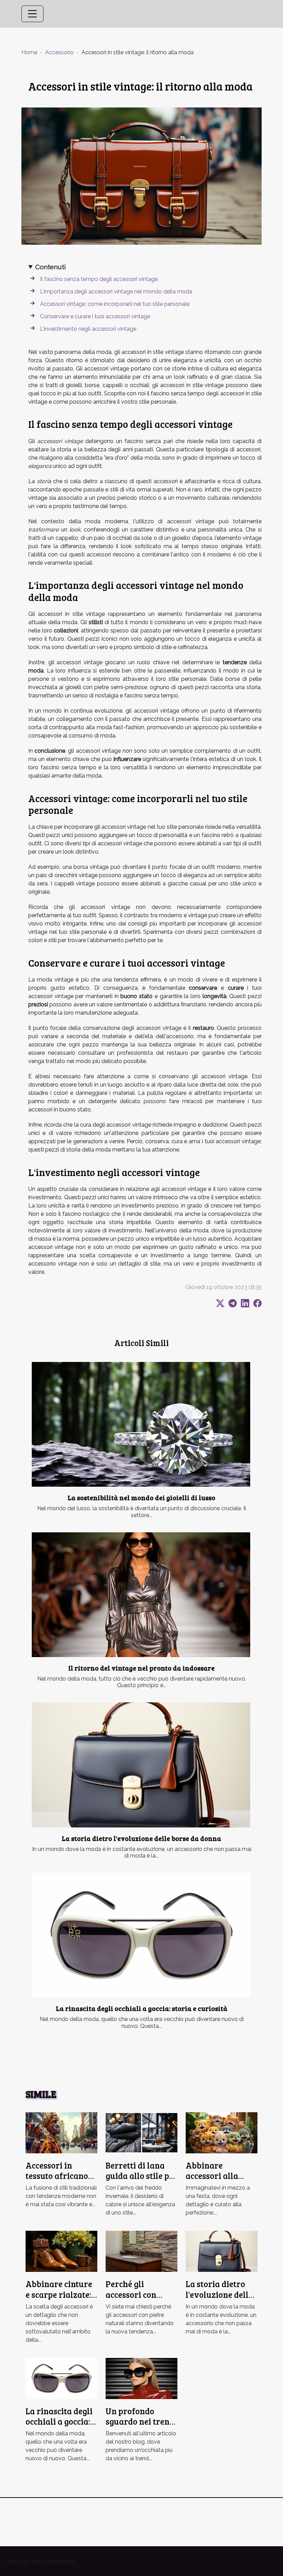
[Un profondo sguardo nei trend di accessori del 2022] (141, 2378)
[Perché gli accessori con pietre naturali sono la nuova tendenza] (141, 2251)
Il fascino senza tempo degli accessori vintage (99, 279)
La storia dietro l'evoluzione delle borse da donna (141, 1838)
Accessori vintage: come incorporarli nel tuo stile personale (115, 304)
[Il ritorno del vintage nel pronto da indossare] (141, 1595)
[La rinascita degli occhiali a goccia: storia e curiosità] (141, 1935)
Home (29, 52)
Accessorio (59, 52)
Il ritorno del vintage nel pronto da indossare (141, 1668)
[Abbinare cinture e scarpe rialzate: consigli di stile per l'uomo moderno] (61, 2251)
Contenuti (51, 267)
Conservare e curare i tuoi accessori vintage (95, 316)
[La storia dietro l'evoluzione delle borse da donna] (141, 1765)
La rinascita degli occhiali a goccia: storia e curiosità (142, 2008)
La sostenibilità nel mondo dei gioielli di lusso (141, 1497)
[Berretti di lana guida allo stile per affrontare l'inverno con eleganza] (141, 2132)
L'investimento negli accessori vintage (88, 329)
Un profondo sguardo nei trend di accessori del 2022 (140, 2427)
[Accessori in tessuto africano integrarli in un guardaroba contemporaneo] (61, 2132)
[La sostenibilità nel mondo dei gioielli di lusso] (141, 1424)
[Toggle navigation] (32, 14)
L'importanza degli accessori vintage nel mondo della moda (116, 292)
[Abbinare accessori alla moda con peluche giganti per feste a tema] (222, 2132)
